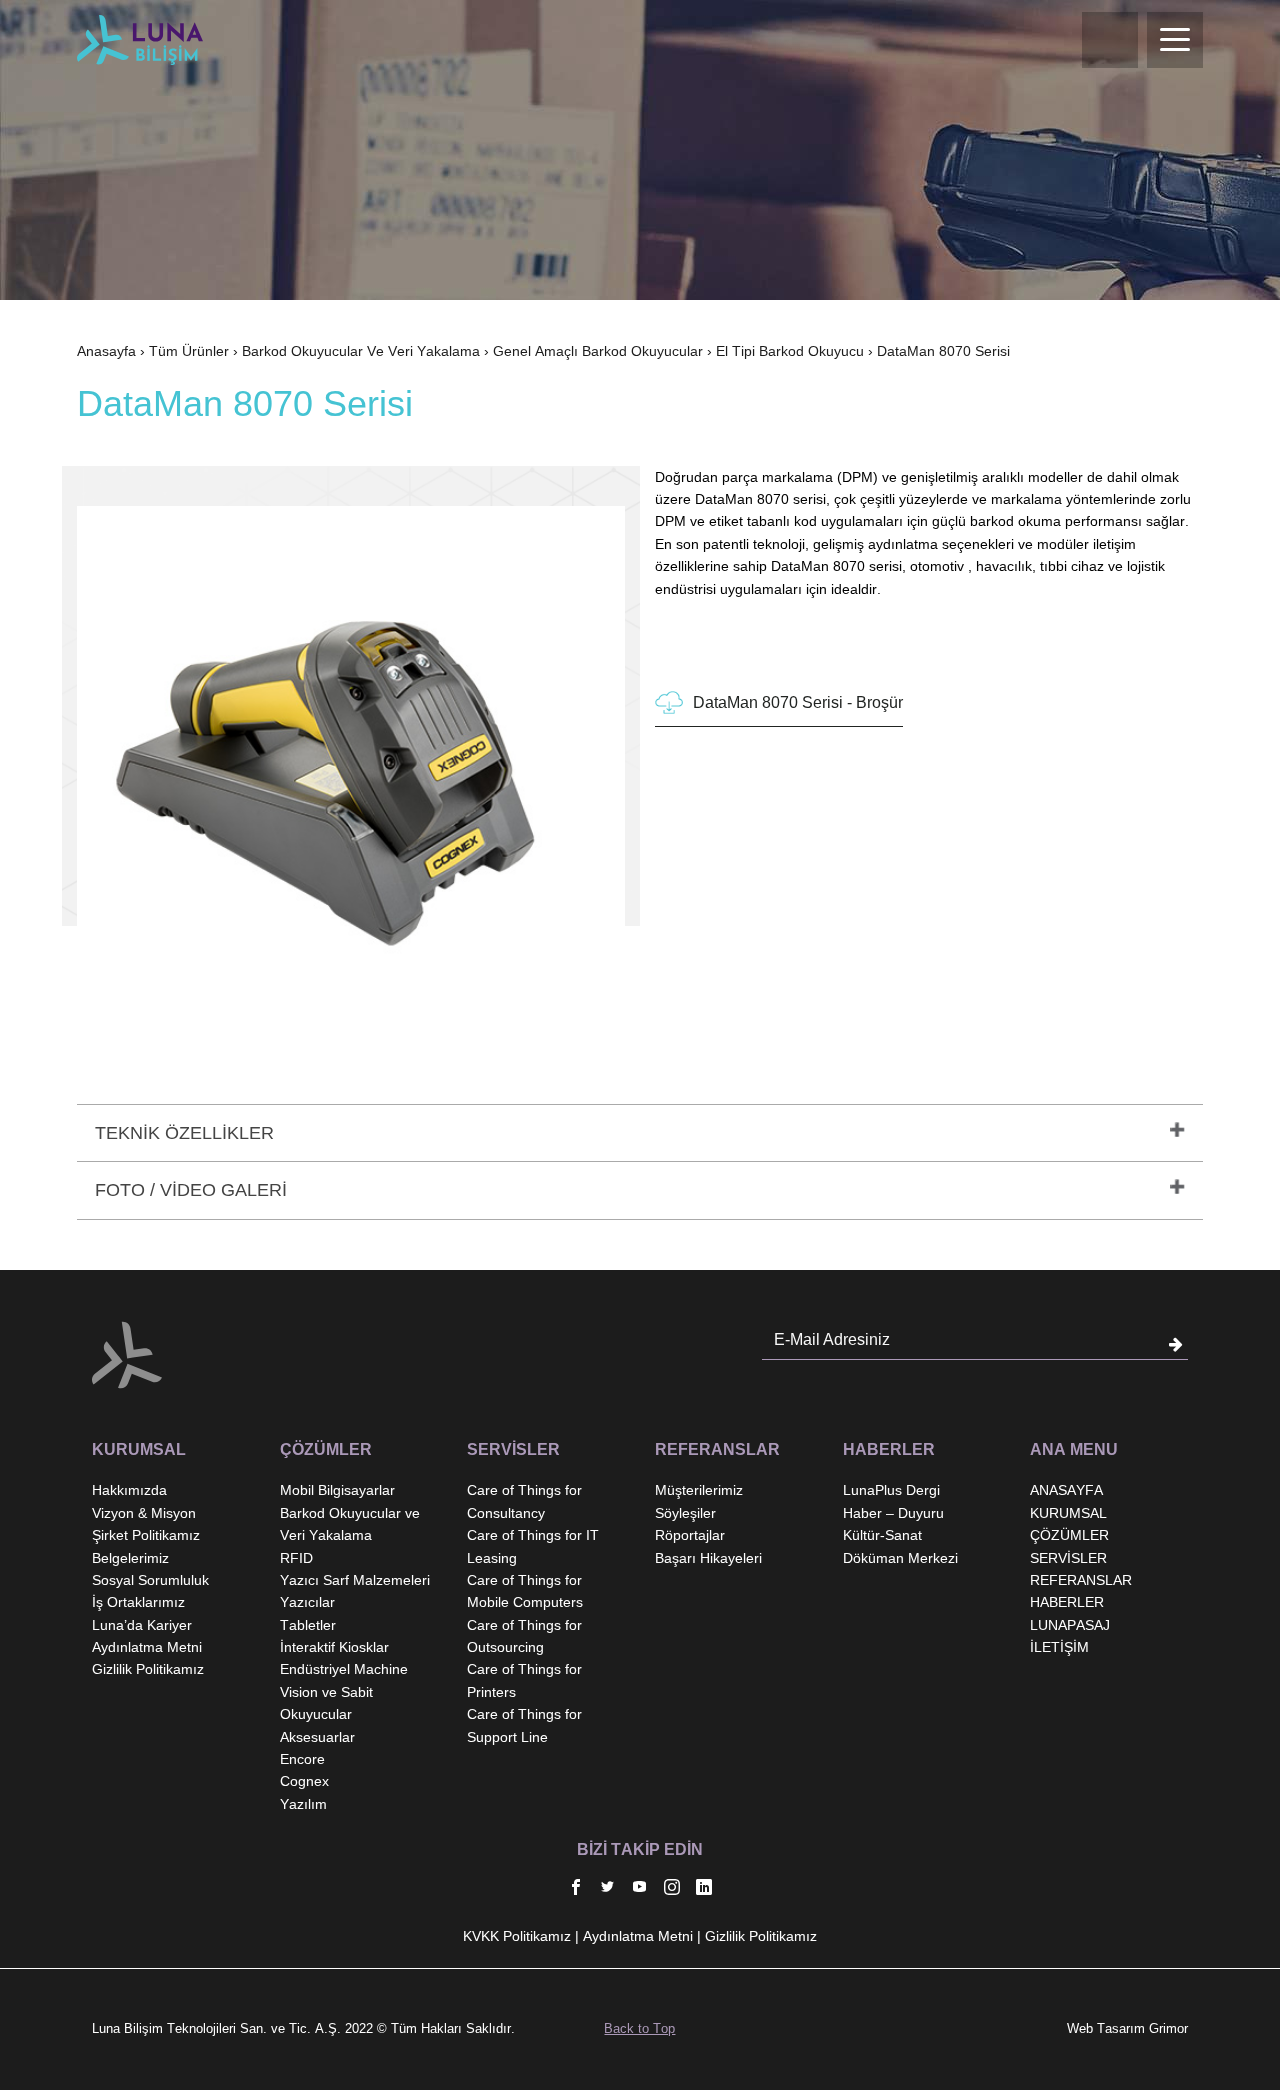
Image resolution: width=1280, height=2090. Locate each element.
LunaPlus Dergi (891, 1490)
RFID (296, 1558)
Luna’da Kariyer (142, 1625)
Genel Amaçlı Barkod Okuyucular (598, 351)
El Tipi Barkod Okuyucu (790, 351)
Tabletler (308, 1625)
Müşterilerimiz (699, 1490)
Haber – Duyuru (893, 1513)
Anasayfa (106, 351)
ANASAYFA (1066, 1490)
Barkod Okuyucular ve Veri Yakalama (361, 351)
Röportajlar (690, 1535)
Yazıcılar (307, 1602)
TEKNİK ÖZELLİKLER (184, 1133)
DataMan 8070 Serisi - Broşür (798, 702)
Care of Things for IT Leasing (533, 1546)
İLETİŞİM (1059, 1647)
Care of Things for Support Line (524, 1725)
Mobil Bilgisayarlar (337, 1490)
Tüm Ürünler (189, 351)
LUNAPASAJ (1070, 1625)
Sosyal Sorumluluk (150, 1580)
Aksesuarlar (317, 1737)
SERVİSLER (1068, 1558)
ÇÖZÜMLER (1069, 1535)
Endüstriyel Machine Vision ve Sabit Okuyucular (344, 1691)
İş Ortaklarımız (138, 1602)
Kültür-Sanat (882, 1535)
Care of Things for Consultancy (524, 1501)
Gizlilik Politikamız (148, 1669)
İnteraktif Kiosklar (334, 1647)
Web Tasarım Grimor (1127, 2028)
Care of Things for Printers (524, 1680)
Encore (302, 1759)
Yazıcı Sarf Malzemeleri (355, 1580)
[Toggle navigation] (1175, 40)
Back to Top (639, 2028)
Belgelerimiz (130, 1558)
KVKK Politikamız (517, 1936)
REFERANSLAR (1081, 1580)
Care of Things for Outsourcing (524, 1636)
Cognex (304, 1781)
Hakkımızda (129, 1490)
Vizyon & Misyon (144, 1513)
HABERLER (1067, 1602)
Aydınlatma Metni (147, 1647)
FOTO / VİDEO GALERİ (191, 1190)
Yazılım (303, 1804)
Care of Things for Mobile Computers (525, 1591)
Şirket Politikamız (146, 1535)
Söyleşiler (685, 1513)
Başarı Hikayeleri (708, 1558)
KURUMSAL (1068, 1513)
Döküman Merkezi (900, 1558)
